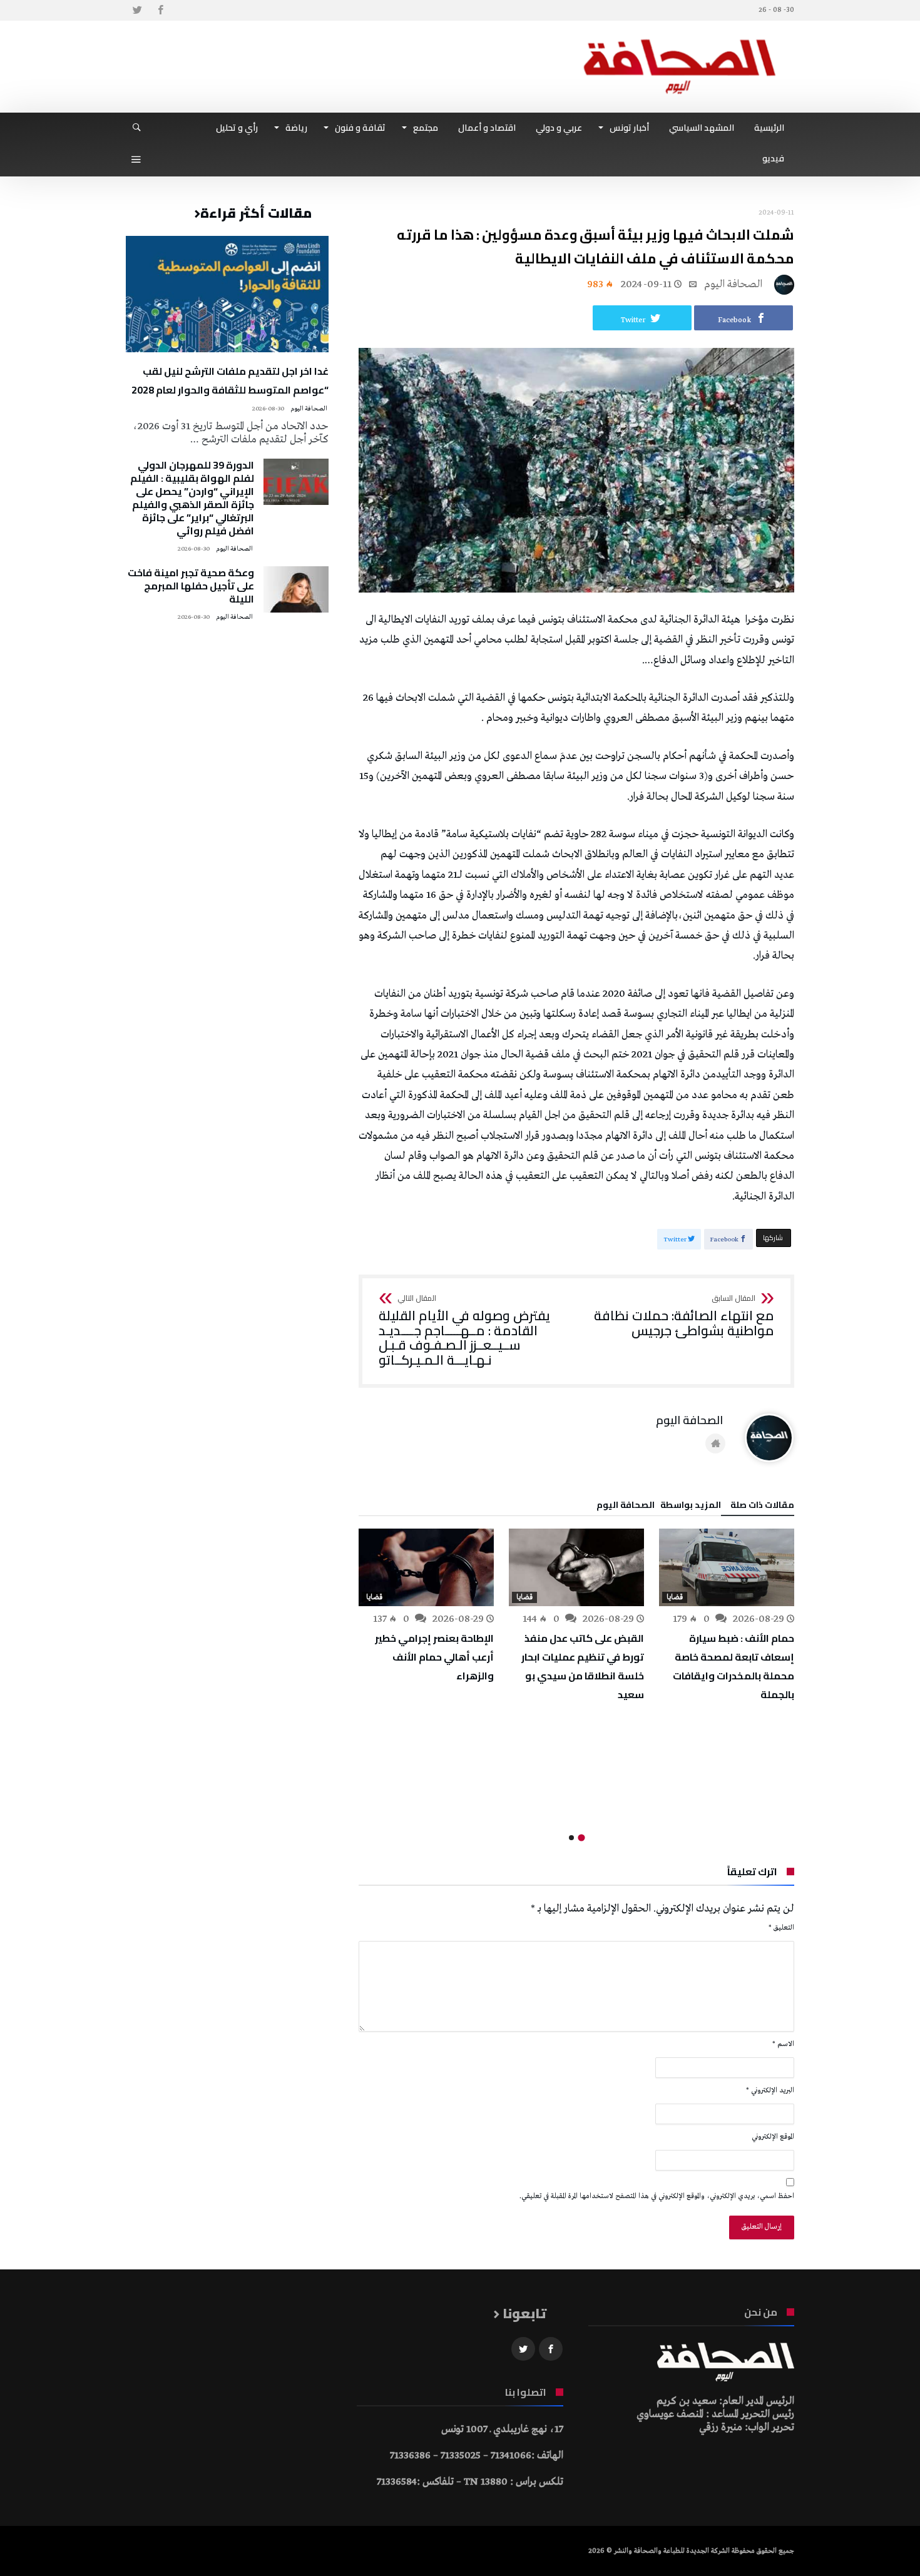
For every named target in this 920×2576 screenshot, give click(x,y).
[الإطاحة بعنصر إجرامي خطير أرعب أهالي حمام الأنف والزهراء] (426, 1567)
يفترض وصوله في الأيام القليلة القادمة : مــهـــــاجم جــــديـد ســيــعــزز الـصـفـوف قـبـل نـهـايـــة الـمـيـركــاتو (464, 1331)
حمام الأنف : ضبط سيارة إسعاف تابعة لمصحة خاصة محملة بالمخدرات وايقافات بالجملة (733, 1666)
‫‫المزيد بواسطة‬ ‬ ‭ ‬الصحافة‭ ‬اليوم (659, 1507)
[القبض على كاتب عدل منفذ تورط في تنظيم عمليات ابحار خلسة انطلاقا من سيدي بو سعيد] (576, 1567)
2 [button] (571, 1838)
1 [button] (581, 1837)
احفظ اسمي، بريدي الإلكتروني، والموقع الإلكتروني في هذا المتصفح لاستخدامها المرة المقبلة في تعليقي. (657, 2196)
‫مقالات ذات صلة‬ (762, 1507)
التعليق (781, 1928)
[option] (727, 1616)
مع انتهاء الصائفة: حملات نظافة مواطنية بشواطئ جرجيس (684, 1316)
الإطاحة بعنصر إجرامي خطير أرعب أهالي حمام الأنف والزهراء (434, 1657)
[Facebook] (160, 10)
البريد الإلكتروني (770, 2090)
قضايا (675, 1597)
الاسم (783, 2044)
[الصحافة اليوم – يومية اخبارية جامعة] (680, 39)
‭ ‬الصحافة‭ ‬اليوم (734, 284)
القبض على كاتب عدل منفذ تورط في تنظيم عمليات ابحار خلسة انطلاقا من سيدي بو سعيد (583, 1666)
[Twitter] (137, 10)
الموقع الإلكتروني (773, 2137)
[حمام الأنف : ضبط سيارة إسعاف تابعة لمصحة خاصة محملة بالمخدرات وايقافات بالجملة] (727, 1567)
